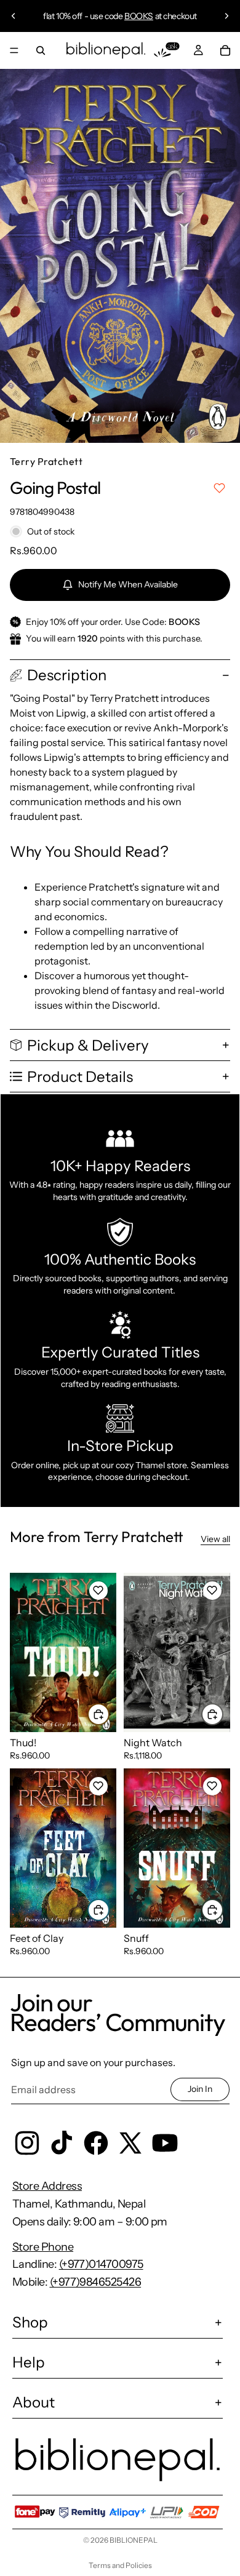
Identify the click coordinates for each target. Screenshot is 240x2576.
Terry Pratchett (46, 461)
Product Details (80, 1077)
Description (67, 675)
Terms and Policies (120, 2565)
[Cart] (225, 50)
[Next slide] (226, 16)
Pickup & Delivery (88, 1045)
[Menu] (14, 50)
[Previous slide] (14, 16)
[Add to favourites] (219, 488)
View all (215, 1539)
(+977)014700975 (101, 2264)
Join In (200, 2089)
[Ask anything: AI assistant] (167, 50)
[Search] (41, 50)
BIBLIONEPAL (134, 2540)
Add (109, 1714)
